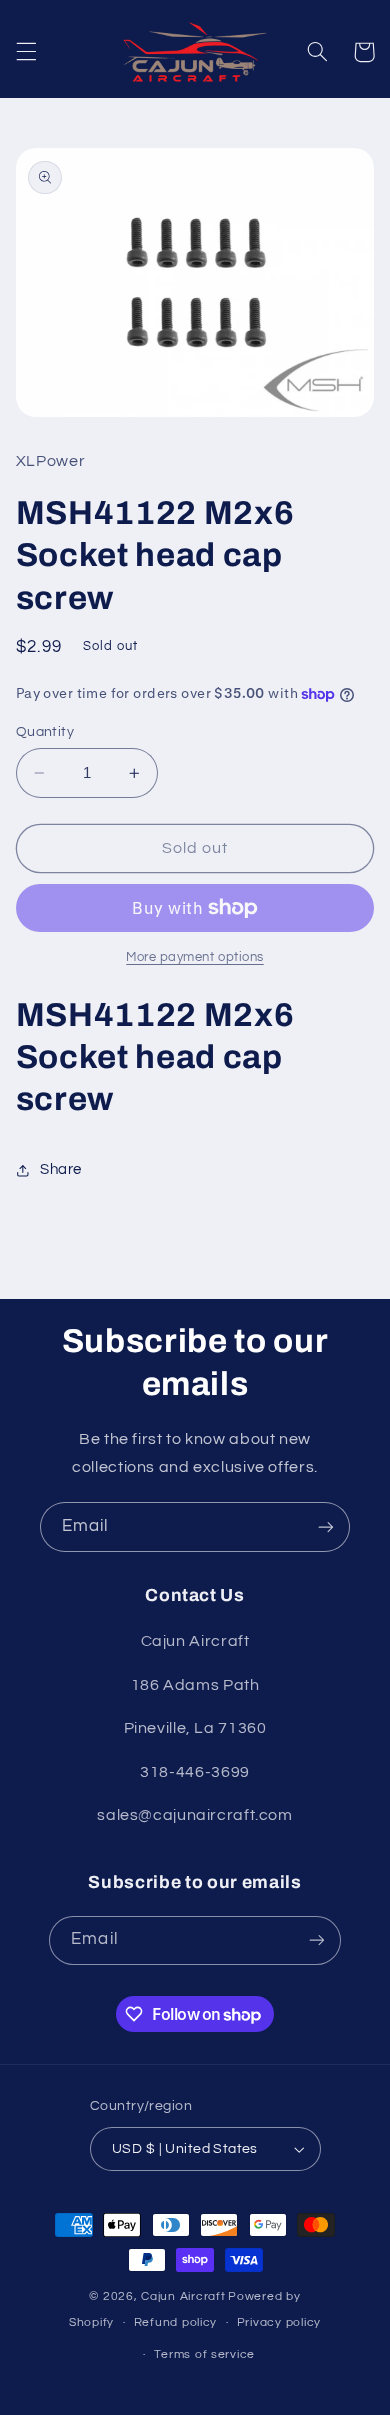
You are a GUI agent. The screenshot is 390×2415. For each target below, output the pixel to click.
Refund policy (176, 2322)
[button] (26, 52)
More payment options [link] (195, 957)
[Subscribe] (326, 1526)
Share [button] (61, 1169)
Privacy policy (279, 2322)
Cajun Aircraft (183, 2296)
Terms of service (204, 2354)
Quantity (45, 732)
